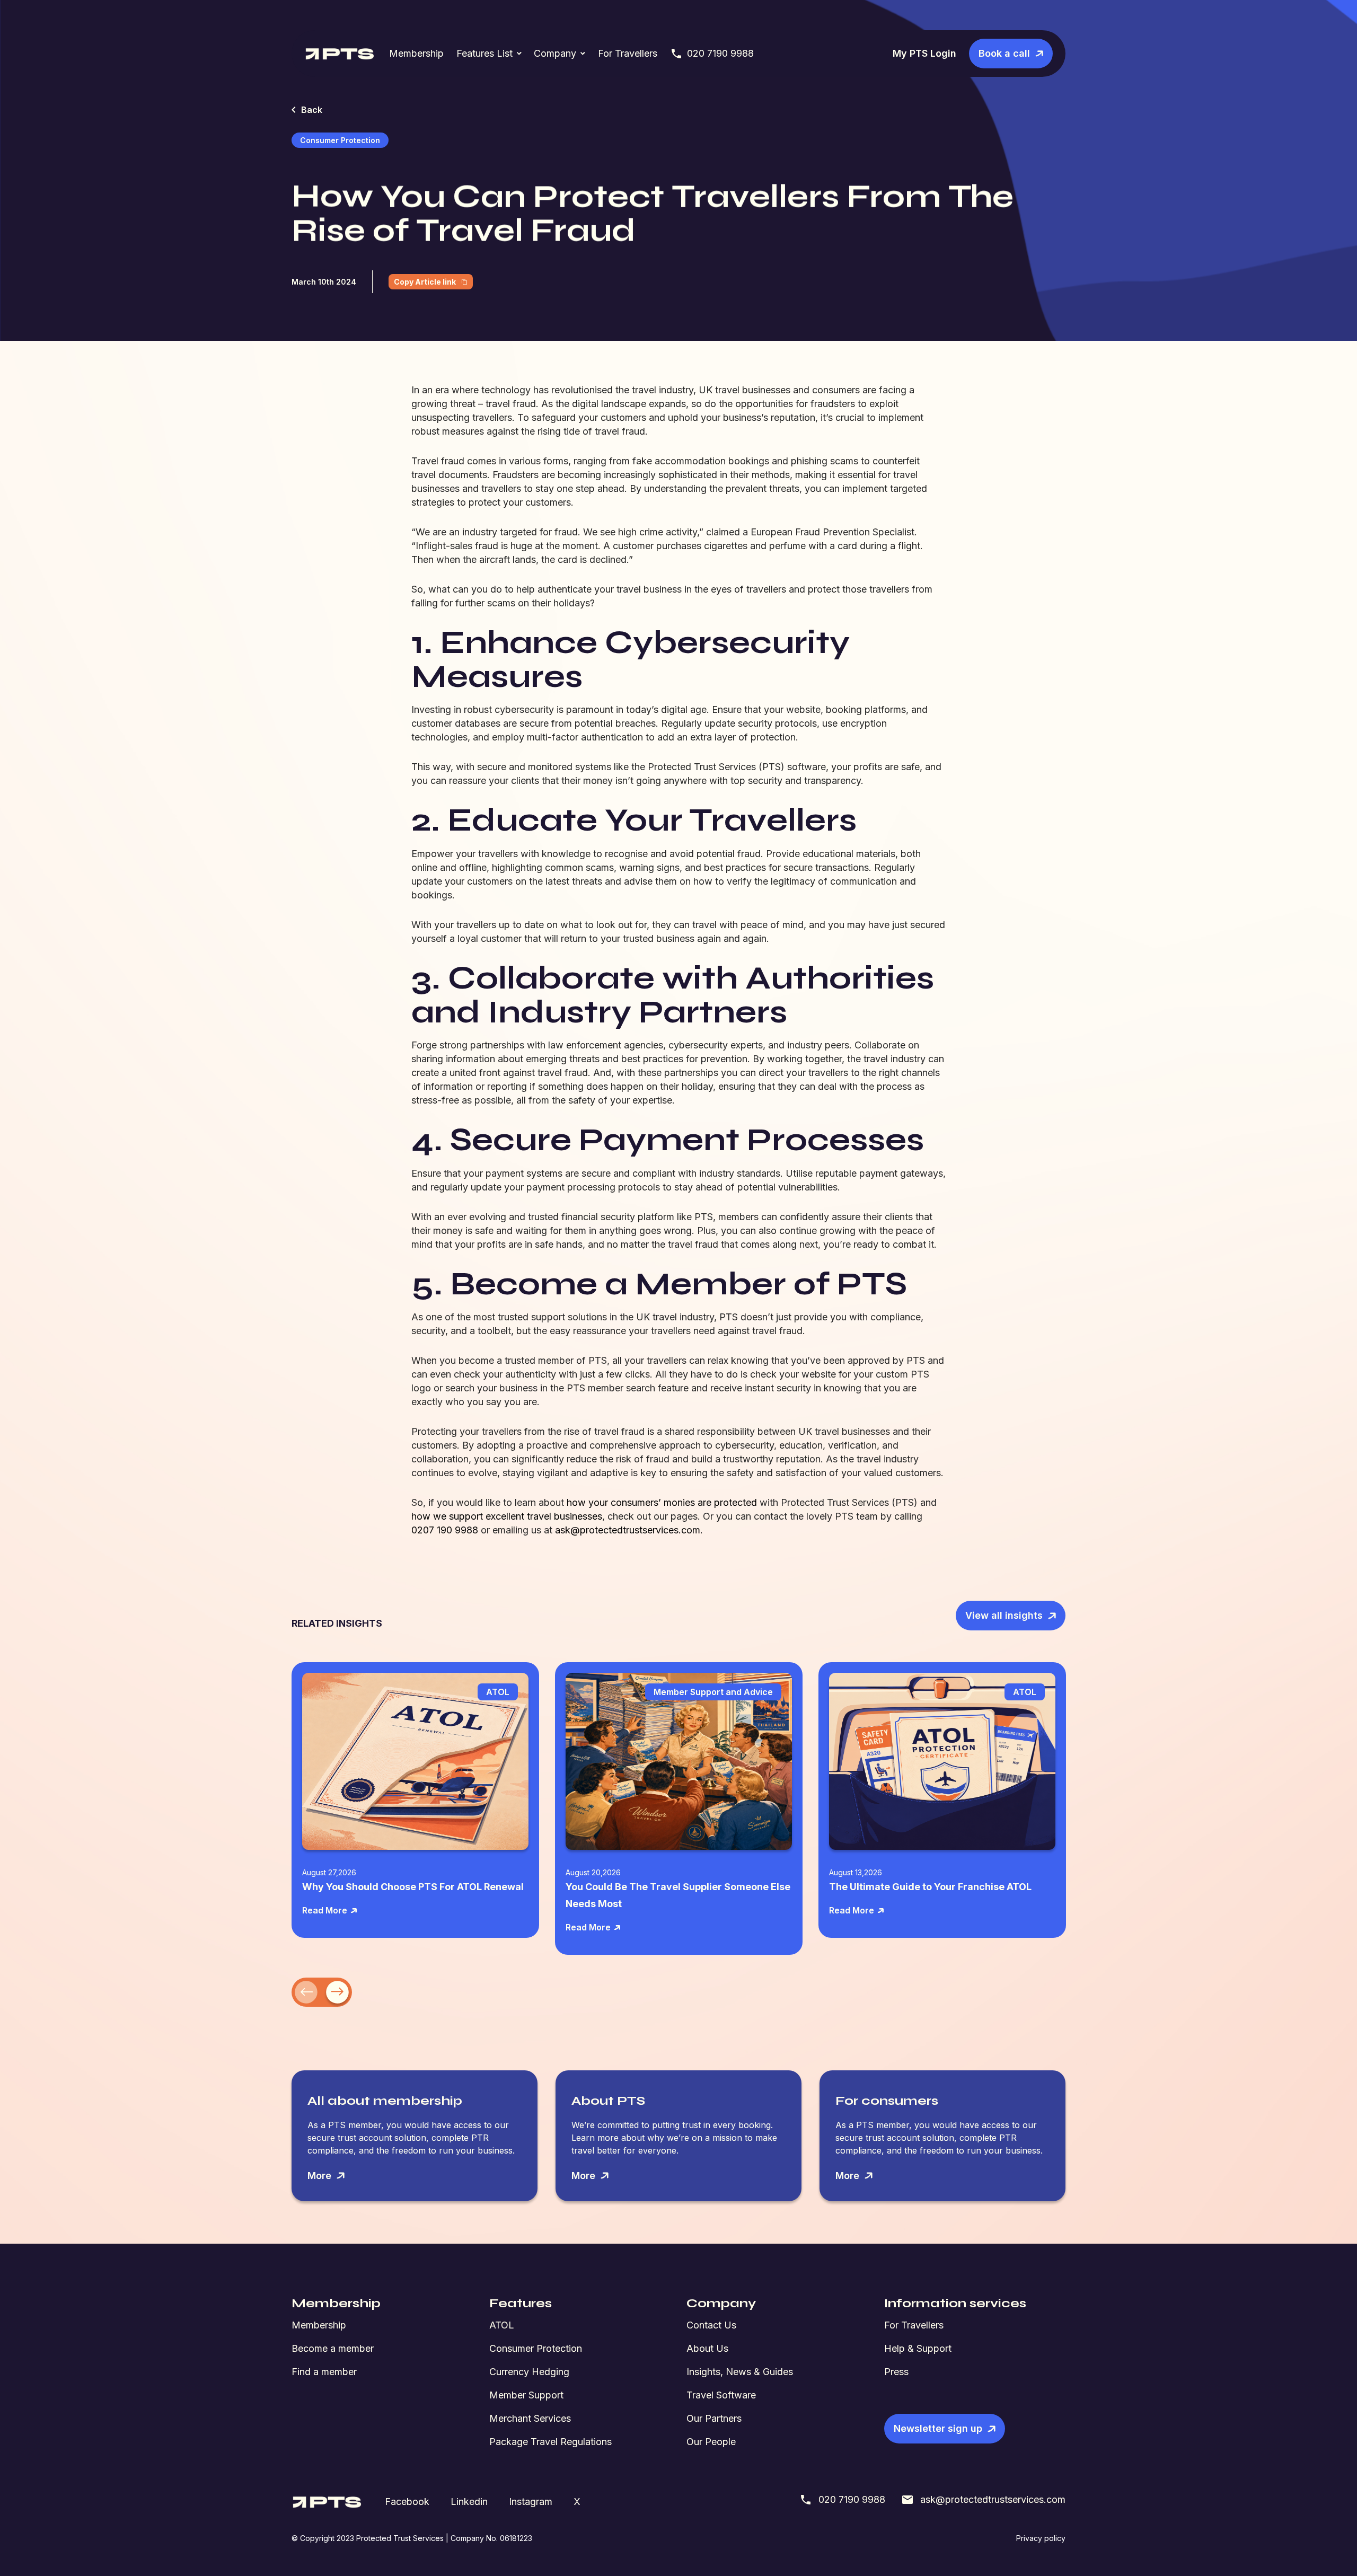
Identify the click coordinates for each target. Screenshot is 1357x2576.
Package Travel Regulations (550, 2442)
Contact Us (711, 2325)
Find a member (324, 2372)
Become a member (333, 2348)
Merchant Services (530, 2418)
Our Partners (714, 2418)
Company (555, 53)
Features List (484, 53)
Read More (325, 1910)
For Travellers (628, 53)
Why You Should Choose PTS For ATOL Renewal (413, 1887)
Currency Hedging (529, 2372)
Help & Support (918, 2348)
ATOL (502, 2325)
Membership (416, 53)
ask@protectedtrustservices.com (993, 2499)
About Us (707, 2348)
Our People (711, 2442)
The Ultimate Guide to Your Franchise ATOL (930, 1887)
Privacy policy (1041, 2538)
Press (896, 2372)
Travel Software (721, 2395)
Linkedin (469, 2502)
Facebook (407, 2502)
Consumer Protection (536, 2348)
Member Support (526, 2395)
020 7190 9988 (720, 53)
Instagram (531, 2502)
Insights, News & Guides (740, 2372)
